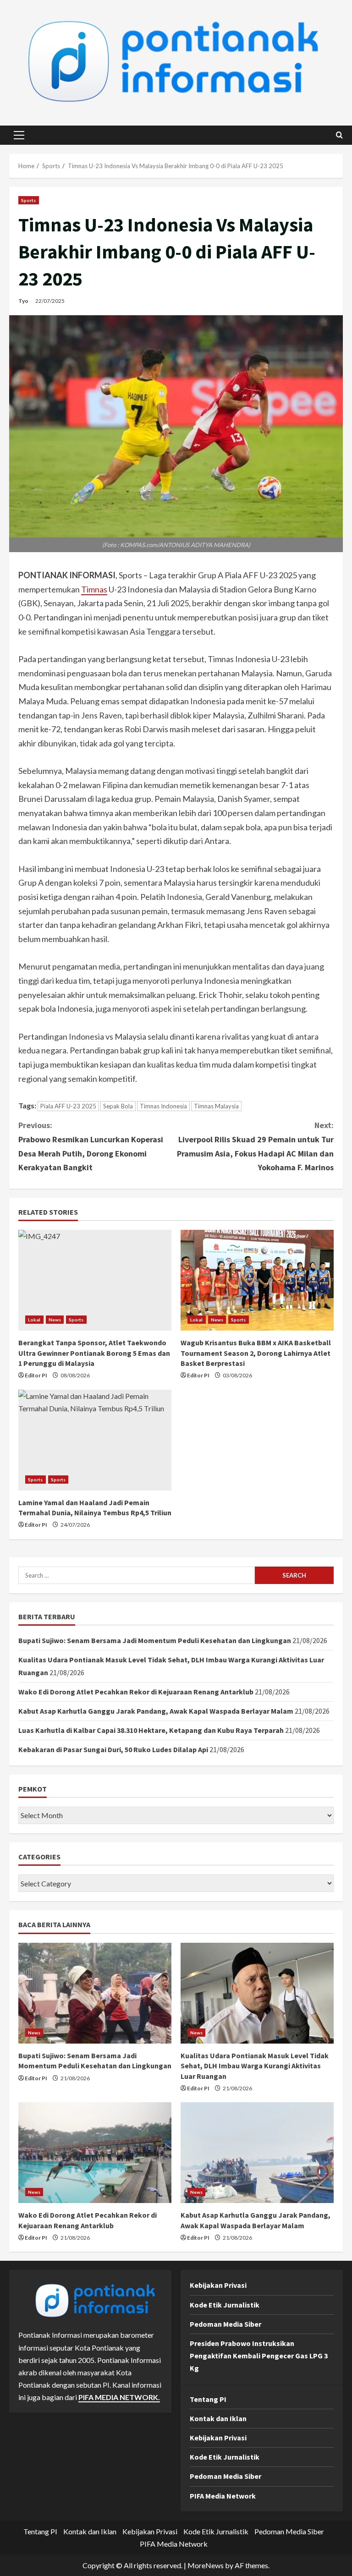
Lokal (34, 1320)
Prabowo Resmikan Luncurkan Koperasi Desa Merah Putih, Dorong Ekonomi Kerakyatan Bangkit (91, 1146)
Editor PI (36, 1375)
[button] (19, 135)
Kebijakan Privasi (218, 2285)
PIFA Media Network (223, 2496)
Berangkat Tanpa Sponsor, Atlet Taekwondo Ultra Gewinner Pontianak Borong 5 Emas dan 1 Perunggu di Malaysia (94, 1353)
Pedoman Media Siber (225, 2324)
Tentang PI (208, 2399)
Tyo (23, 301)
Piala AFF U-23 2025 (68, 1106)
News (55, 1320)
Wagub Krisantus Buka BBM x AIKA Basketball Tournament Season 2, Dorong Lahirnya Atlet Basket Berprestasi (256, 1353)
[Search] (339, 135)
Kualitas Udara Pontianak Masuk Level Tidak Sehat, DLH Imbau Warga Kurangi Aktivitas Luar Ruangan (255, 2066)
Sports (29, 200)
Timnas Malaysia (216, 1106)
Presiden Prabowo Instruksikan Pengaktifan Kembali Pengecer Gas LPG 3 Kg (259, 2356)
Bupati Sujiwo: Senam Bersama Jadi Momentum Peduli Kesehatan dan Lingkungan (155, 1640)
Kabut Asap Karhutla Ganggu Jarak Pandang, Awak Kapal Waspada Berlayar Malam (156, 1711)
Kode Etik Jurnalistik (225, 2305)
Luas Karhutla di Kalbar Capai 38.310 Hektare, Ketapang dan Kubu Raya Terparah (151, 1730)
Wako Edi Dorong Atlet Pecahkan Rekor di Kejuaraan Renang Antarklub (136, 1692)
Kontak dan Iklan (218, 2418)
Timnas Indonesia (163, 1106)
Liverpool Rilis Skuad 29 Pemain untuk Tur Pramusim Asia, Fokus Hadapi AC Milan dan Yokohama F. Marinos (255, 1146)
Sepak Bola (118, 1106)
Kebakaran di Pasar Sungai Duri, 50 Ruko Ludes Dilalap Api (113, 1749)
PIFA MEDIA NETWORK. (119, 2397)
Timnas (94, 589)
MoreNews (206, 2565)
